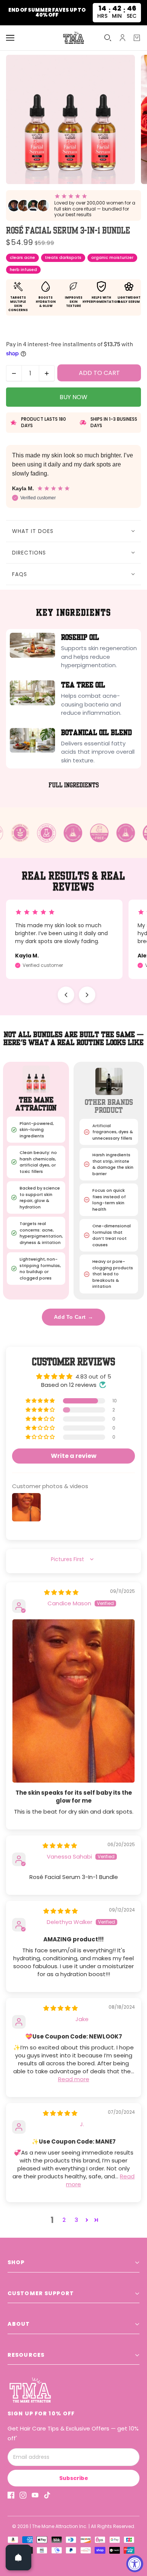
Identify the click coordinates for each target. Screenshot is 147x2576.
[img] (61, 1592)
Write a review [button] (74, 1456)
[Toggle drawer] (10, 38)
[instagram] (23, 2495)
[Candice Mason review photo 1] (73, 1701)
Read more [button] (74, 2079)
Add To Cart (73, 1317)
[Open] (18, 2557)
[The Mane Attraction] (73, 38)
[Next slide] (87, 995)
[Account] (122, 38)
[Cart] (137, 38)
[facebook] (11, 2495)
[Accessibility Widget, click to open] (135, 2564)
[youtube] (35, 2495)
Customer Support (41, 2293)
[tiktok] (47, 2495)
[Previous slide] (66, 995)
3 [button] (76, 2220)
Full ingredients (74, 785)
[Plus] (47, 373)
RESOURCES (26, 2355)
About (19, 2324)
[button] (41, 1401)
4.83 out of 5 (93, 1376)
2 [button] (64, 2220)
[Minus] (14, 373)
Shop (16, 2262)
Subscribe (74, 2478)
